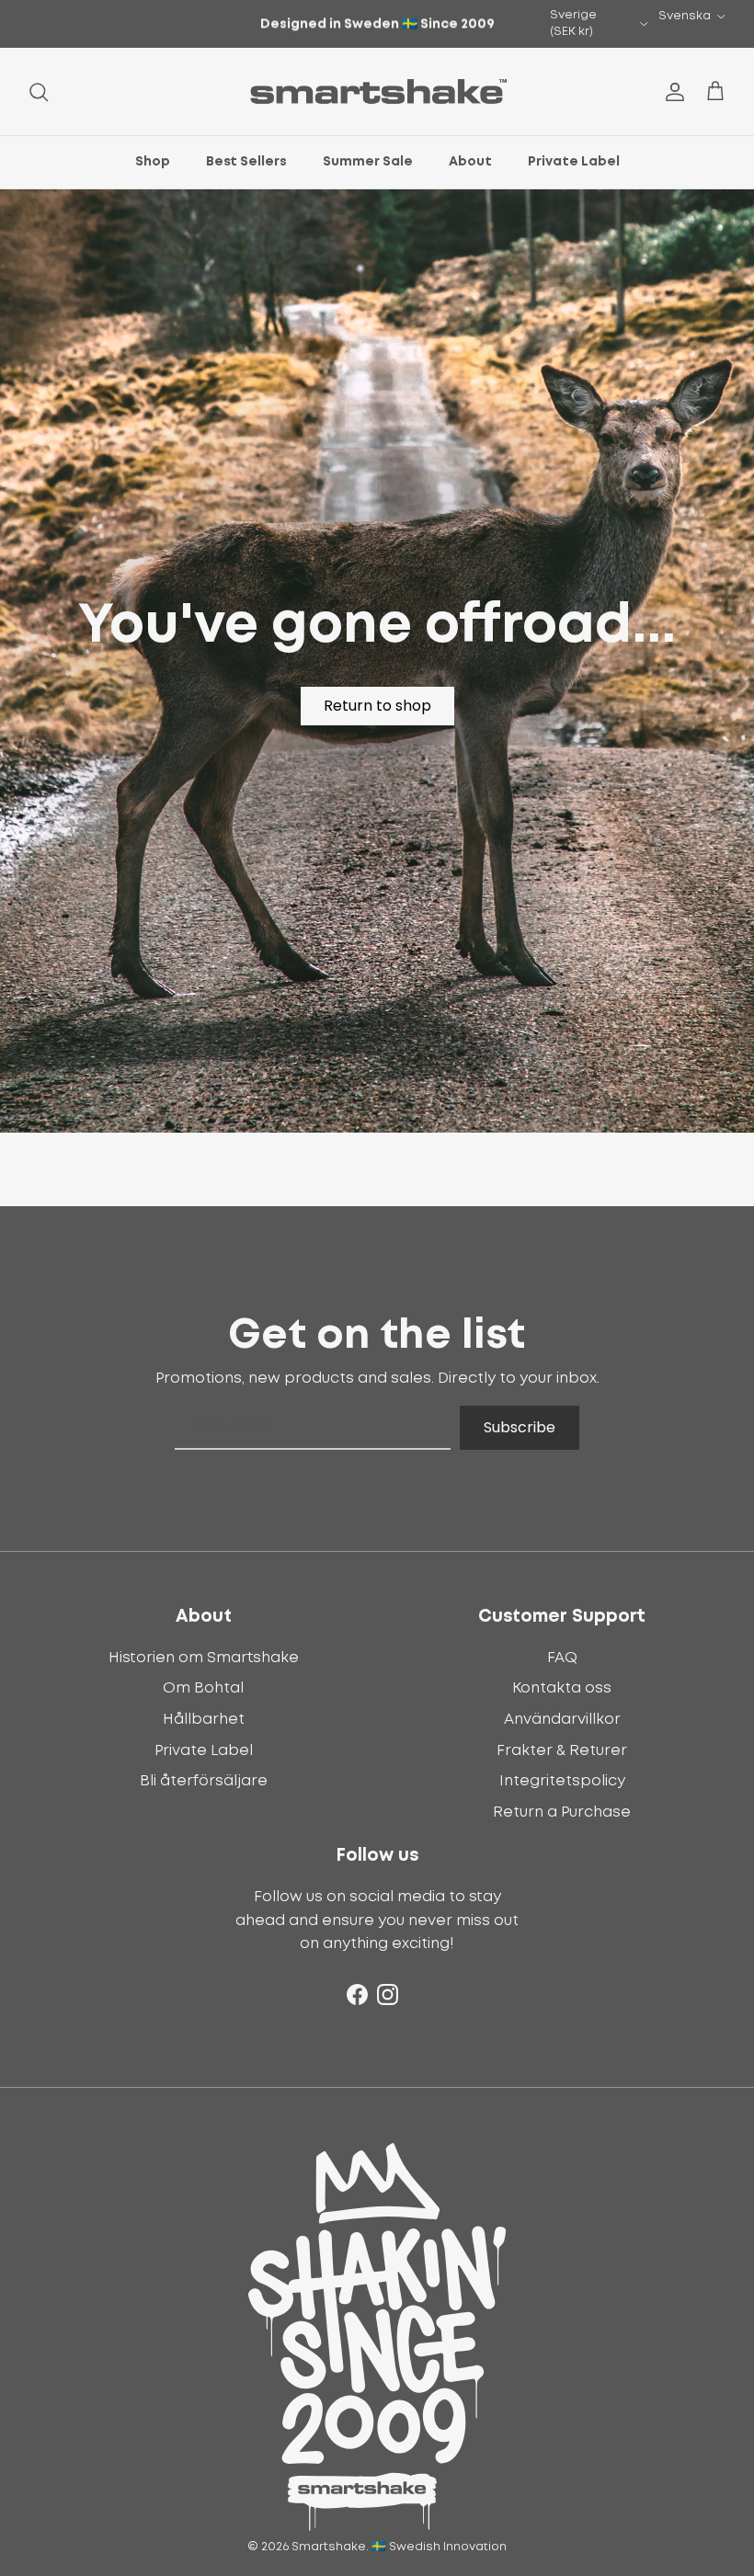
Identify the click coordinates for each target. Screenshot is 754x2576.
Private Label (574, 162)
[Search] (39, 92)
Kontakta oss (562, 1688)
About (470, 162)
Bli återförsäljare (204, 1781)
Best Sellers (246, 162)
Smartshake (329, 2547)
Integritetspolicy (562, 1781)
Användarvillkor (562, 1719)
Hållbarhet (204, 1719)
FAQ (562, 1658)
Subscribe (520, 1427)
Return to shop (377, 706)
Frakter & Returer (562, 1750)
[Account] (671, 92)
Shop (153, 162)
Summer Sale (368, 162)
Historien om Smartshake (204, 1658)
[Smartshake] (377, 91)
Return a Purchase (562, 1812)
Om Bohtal (203, 1688)
